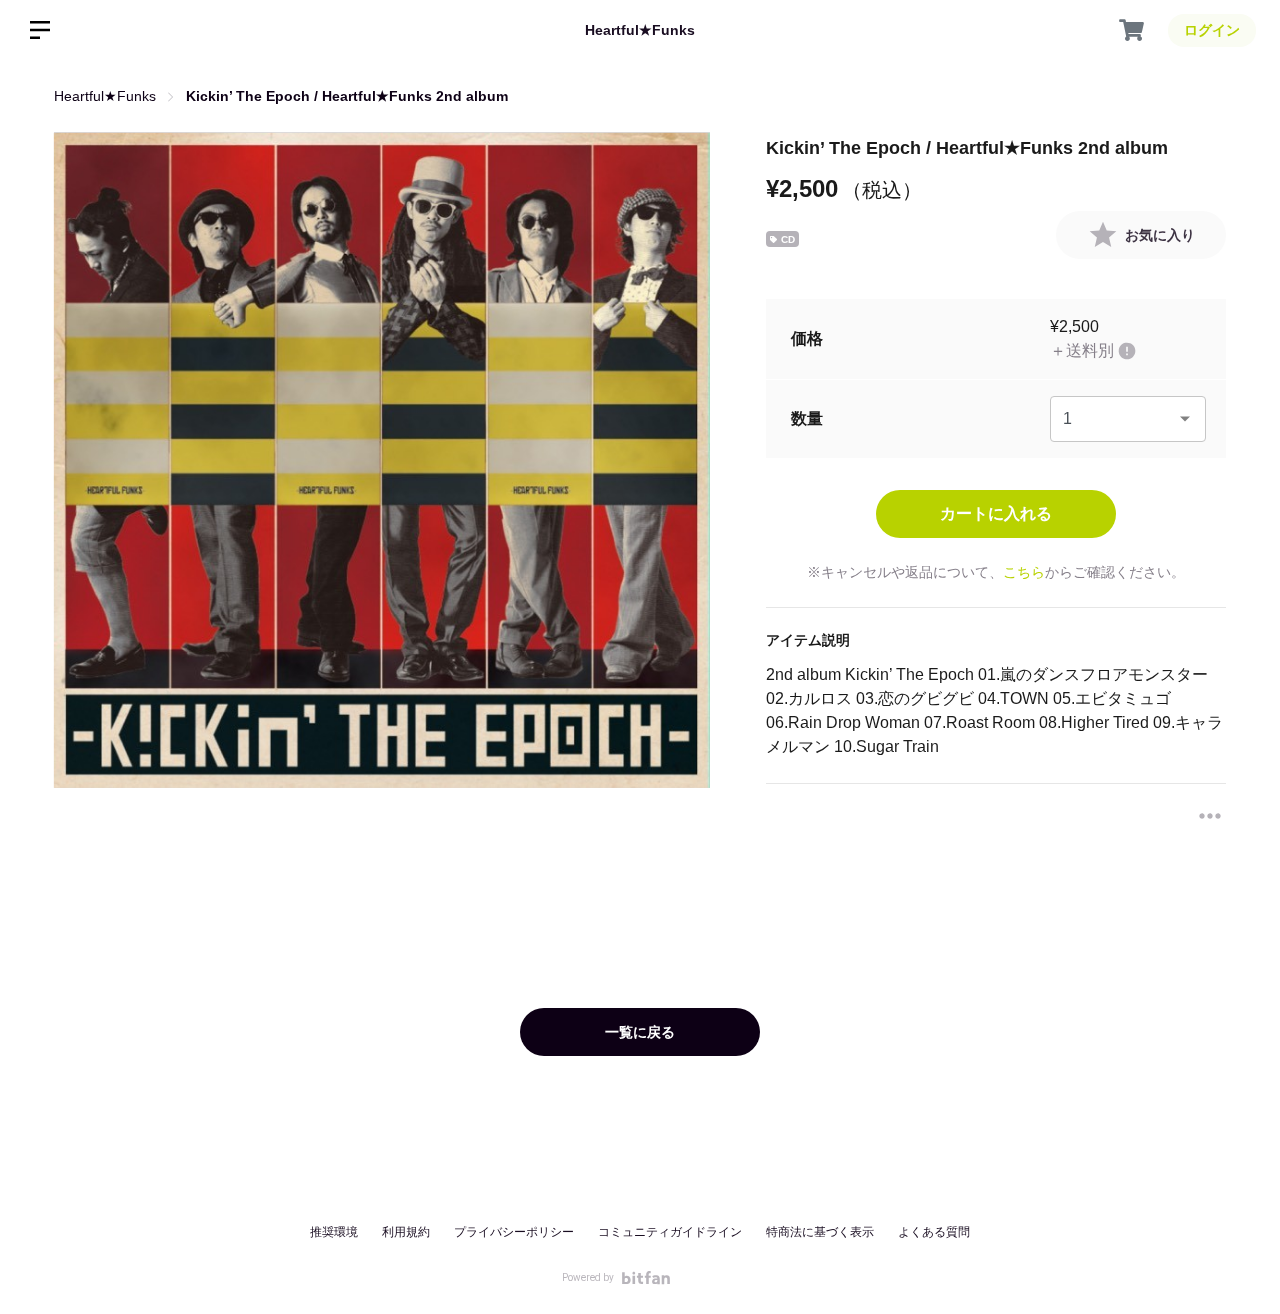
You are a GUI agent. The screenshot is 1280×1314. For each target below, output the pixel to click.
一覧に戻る (640, 1032)
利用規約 (406, 1232)
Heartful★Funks (640, 30)
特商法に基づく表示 (820, 1232)
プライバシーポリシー (514, 1232)
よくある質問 (934, 1232)
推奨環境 (334, 1232)
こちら (1024, 572)
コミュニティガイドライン (670, 1232)
